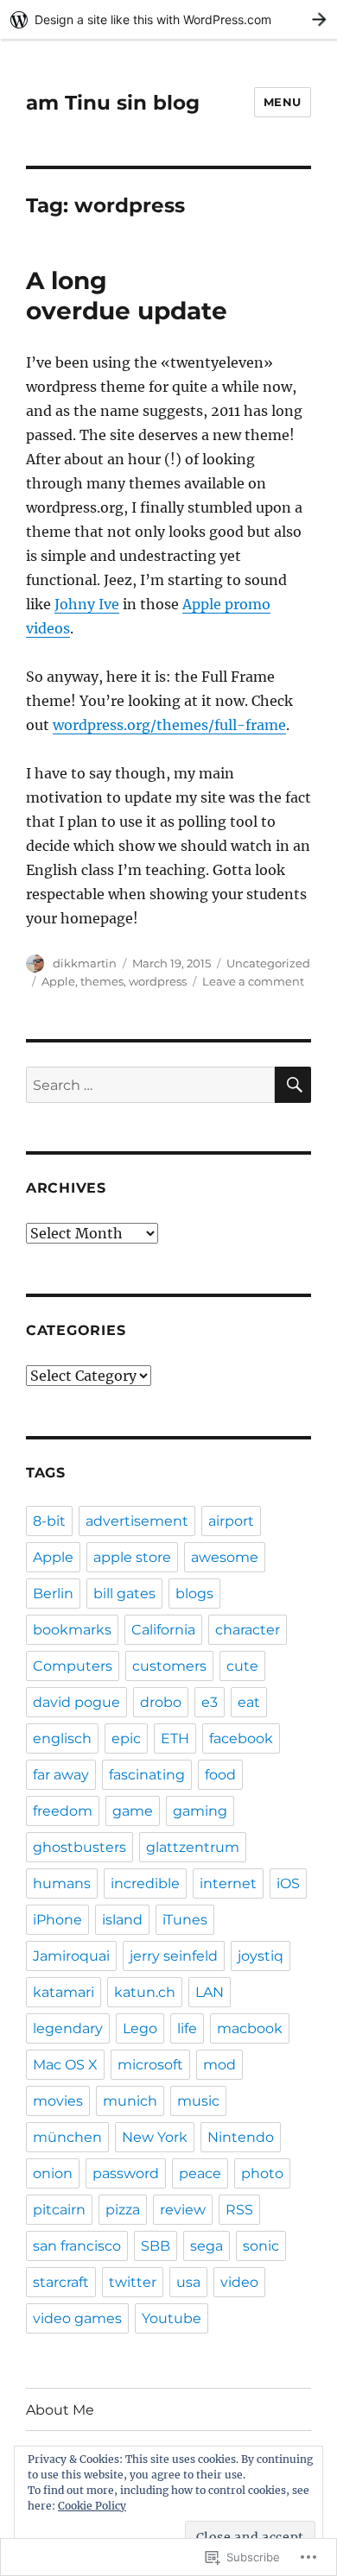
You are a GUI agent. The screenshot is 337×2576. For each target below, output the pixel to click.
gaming (200, 1811)
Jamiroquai (71, 1956)
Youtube (172, 2318)
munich (130, 2101)
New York (155, 2137)
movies (58, 2101)
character (248, 1630)
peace (200, 2173)
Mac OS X (65, 2065)
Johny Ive (87, 604)
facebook (241, 1738)
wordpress (158, 981)
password (126, 2173)
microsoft (150, 2065)
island (122, 1920)
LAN (210, 1992)
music (198, 2101)
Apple (58, 981)
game (133, 1811)
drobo (161, 1702)
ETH (175, 1738)
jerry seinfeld (174, 1956)
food (220, 1775)
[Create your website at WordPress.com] (168, 19)
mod (219, 2065)
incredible (145, 1883)
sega (207, 2246)
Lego (140, 2028)
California (163, 1630)
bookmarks (72, 1630)
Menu (283, 102)
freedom (63, 1811)
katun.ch (145, 1992)
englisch (62, 1738)
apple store (132, 1557)
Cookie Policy (92, 2506)
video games (77, 2318)
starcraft (61, 2282)
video (239, 2282)
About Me (60, 2410)
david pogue (76, 1702)
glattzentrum (193, 1847)
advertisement (137, 1521)
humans (62, 1883)
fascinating (147, 1775)
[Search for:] (150, 1085)
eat (249, 1702)
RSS (239, 2210)
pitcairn (59, 2210)
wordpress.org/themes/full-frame (169, 725)
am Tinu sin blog (113, 103)
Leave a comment (253, 981)
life (187, 2028)
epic (126, 1738)
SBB (156, 2246)
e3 (210, 1702)
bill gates (124, 1593)
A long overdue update (127, 296)
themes (102, 981)
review (183, 2210)
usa (188, 2282)
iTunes (185, 1920)
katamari (64, 1992)
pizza (123, 2210)
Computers (73, 1666)
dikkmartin (85, 963)
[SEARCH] (293, 1085)
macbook (250, 2028)
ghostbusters (79, 1847)
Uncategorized (268, 963)
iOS (288, 1883)
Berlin (53, 1593)
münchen (67, 2137)
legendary (68, 2028)
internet (228, 1883)
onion (53, 2173)
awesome (225, 1557)
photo (262, 2173)
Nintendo (241, 2137)
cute (242, 1666)
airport (231, 1521)
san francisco (77, 2246)
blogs (194, 1593)
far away (61, 1775)
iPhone (57, 1920)
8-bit (49, 1521)
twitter (133, 2282)
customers (169, 1666)
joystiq (261, 1956)
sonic (261, 2246)
